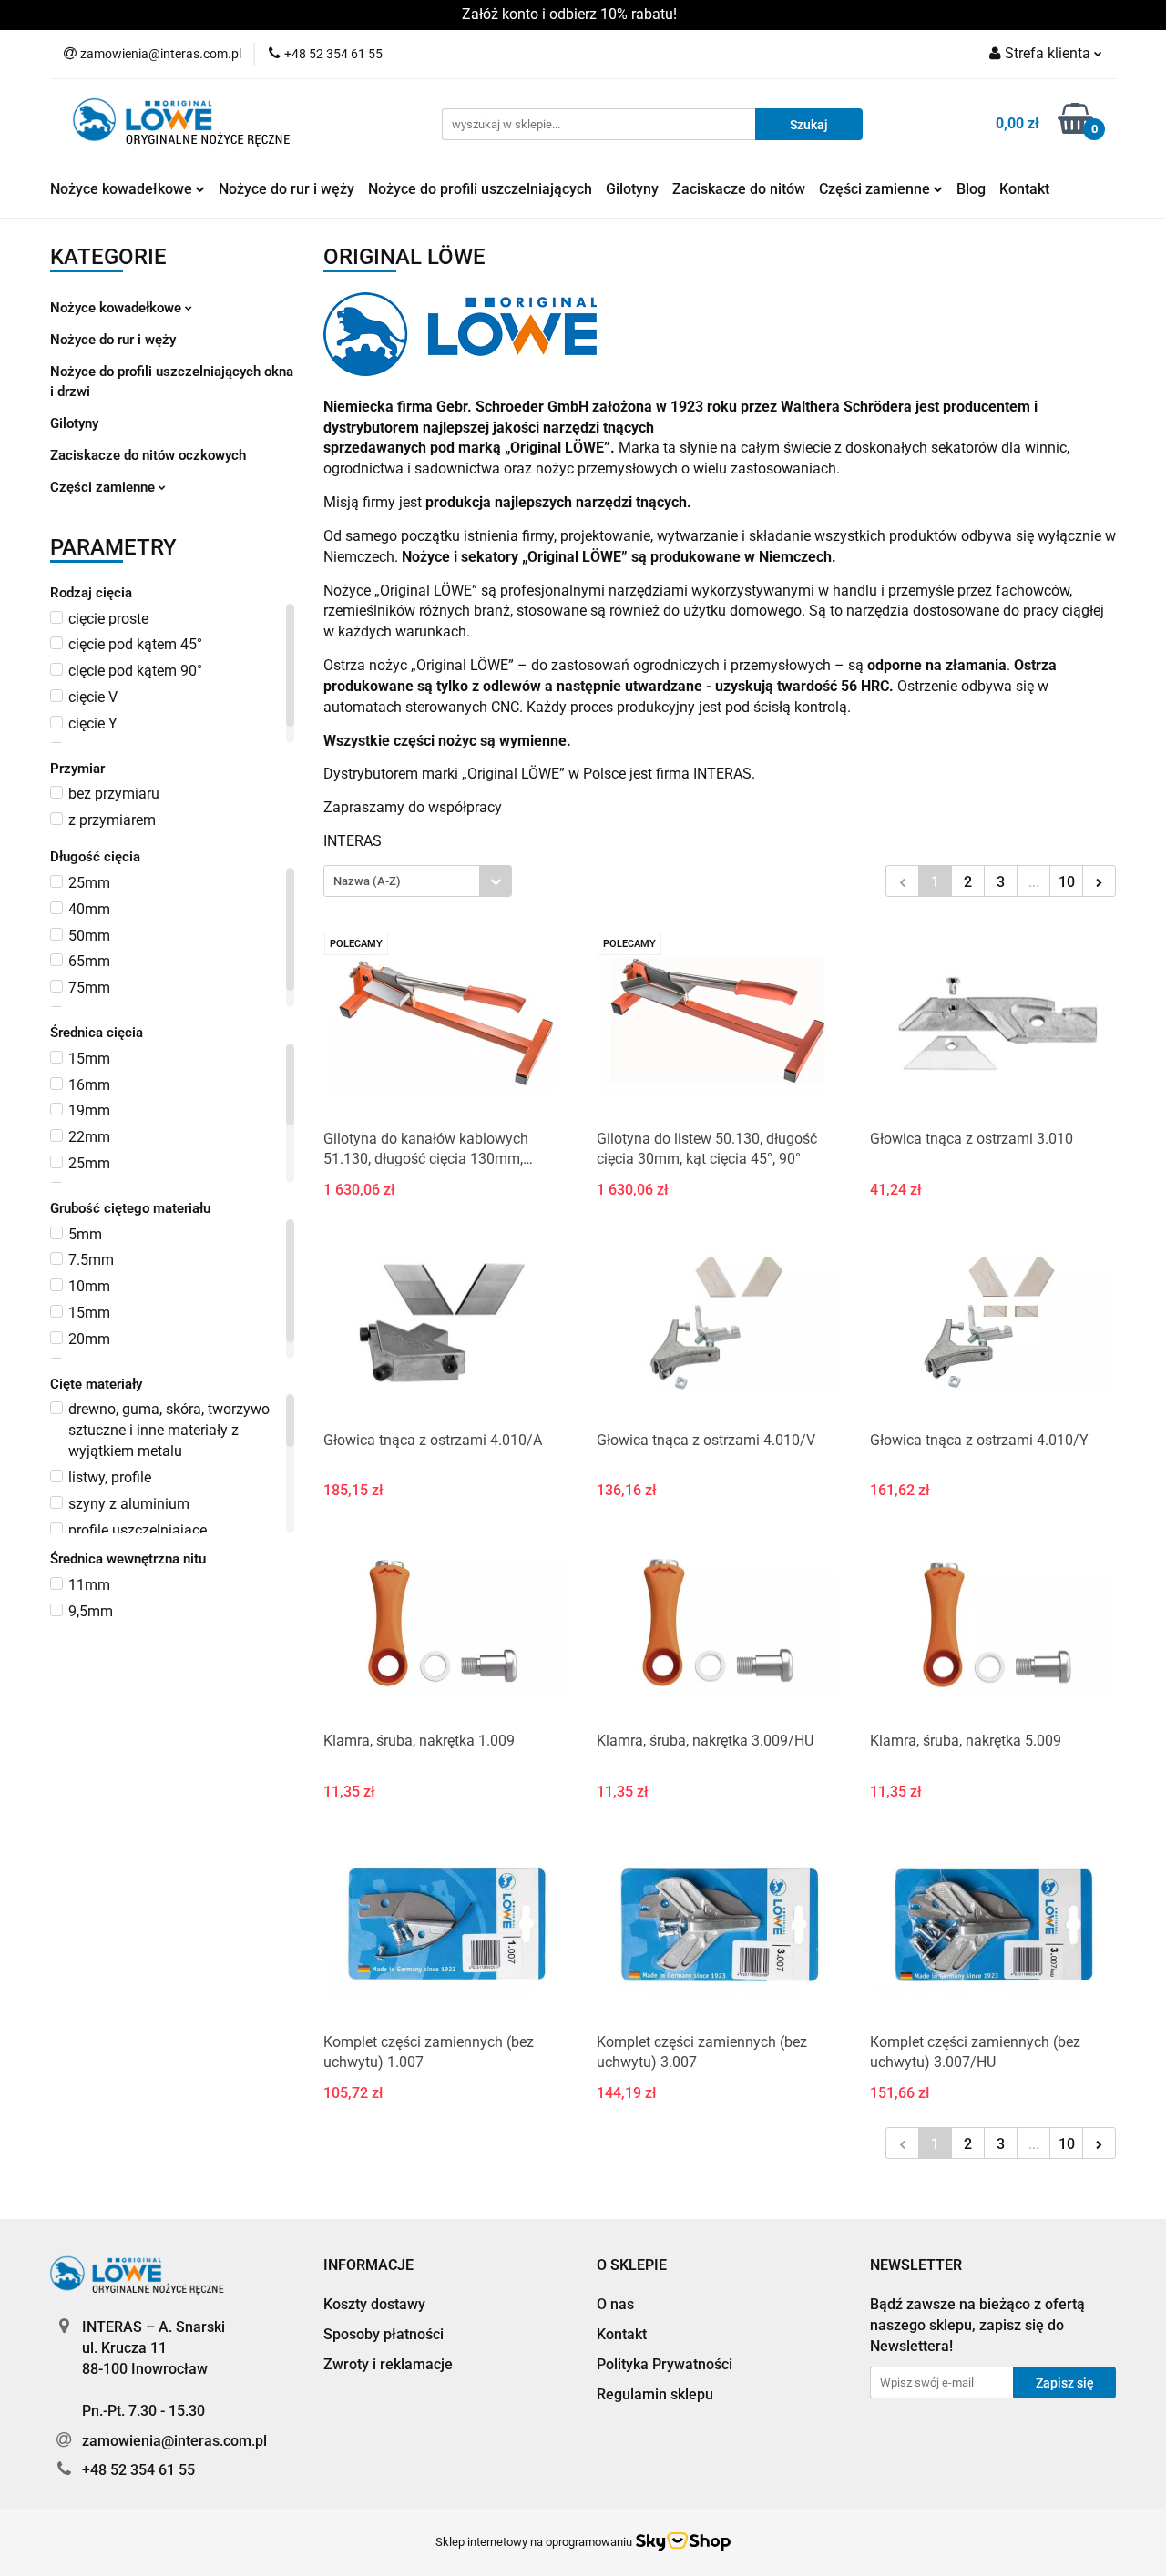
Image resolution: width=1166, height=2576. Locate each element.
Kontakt (1024, 189)
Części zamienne (876, 189)
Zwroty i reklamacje (388, 2364)
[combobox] (418, 881)
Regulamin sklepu (655, 2394)
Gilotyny (632, 189)
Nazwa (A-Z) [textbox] (367, 881)
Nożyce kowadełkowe (123, 189)
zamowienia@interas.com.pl (174, 2441)
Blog (971, 189)
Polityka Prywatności (665, 2364)
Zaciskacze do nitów (739, 189)
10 (1067, 882)
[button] (368, 2266)
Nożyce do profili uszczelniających (480, 189)
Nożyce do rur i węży (286, 189)
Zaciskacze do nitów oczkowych (148, 455)
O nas (615, 2304)
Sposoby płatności (384, 2334)
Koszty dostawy (374, 2304)
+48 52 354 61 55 (138, 2470)
